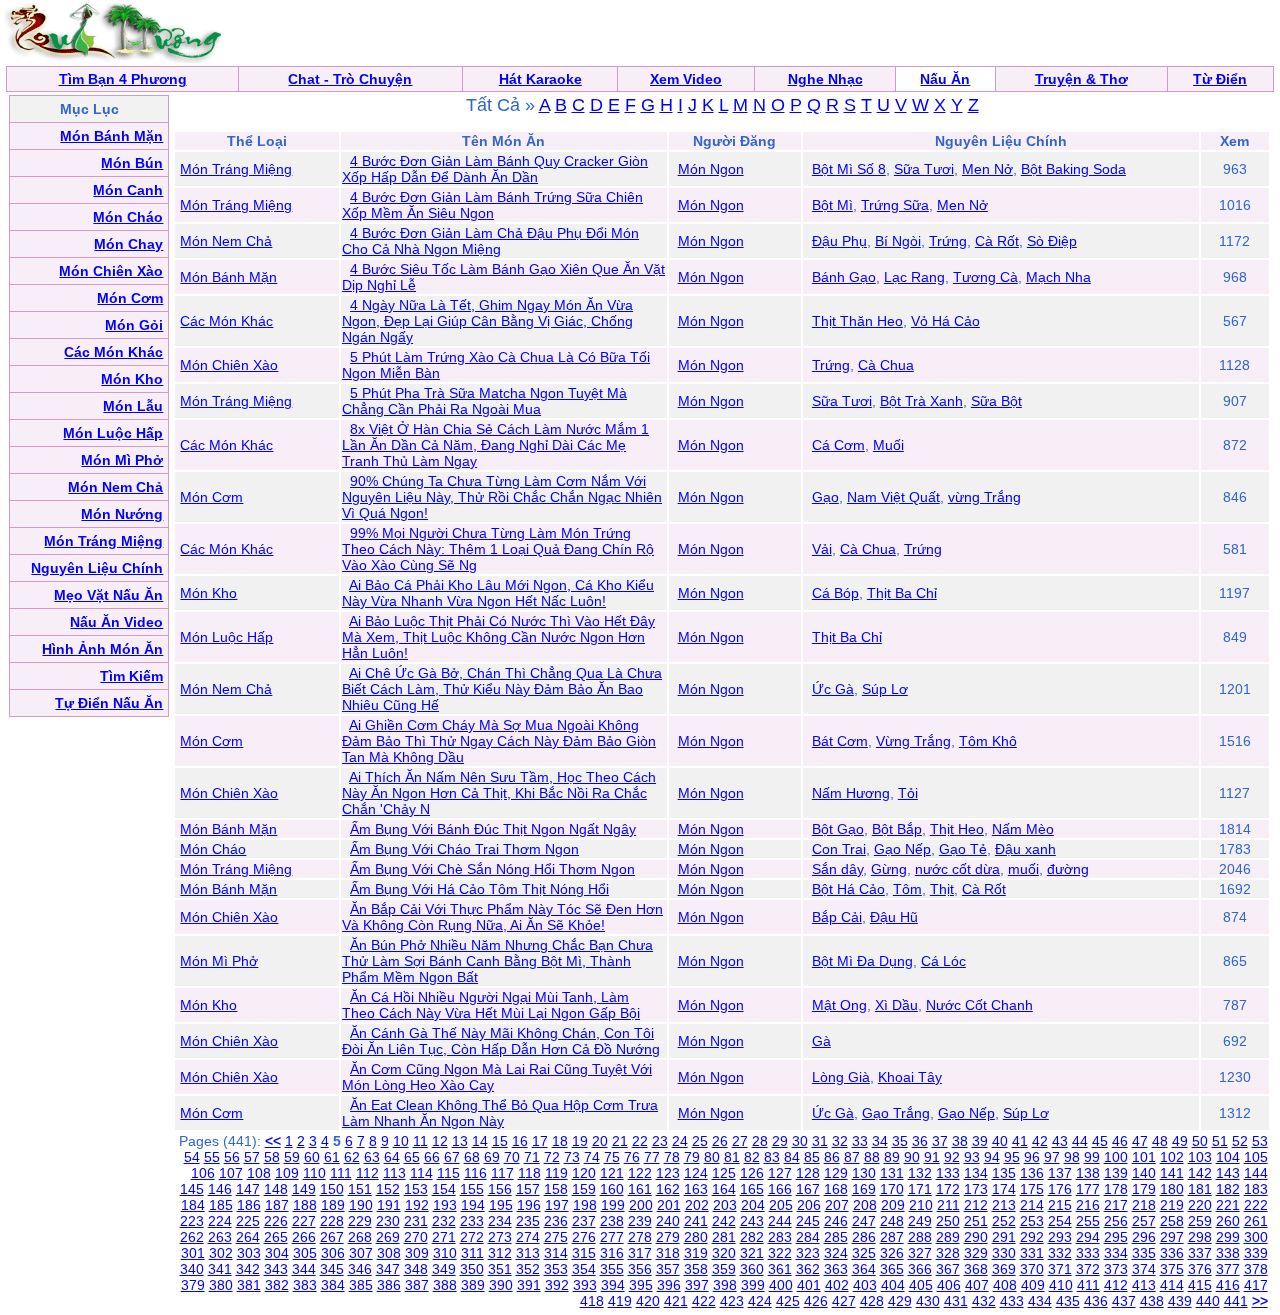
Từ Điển (1220, 79)
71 (532, 1157)
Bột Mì (832, 205)
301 (193, 1253)
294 (1088, 1237)
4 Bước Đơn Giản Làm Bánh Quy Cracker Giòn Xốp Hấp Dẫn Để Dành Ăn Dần (495, 169)
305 (305, 1253)
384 (333, 1285)
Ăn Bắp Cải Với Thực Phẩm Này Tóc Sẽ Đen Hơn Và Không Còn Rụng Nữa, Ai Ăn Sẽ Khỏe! (502, 917)
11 (420, 1141)
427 (844, 1301)
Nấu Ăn (945, 79)
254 (1060, 1221)
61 (332, 1157)
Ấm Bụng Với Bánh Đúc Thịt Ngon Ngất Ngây (493, 829)
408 (1005, 1285)
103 (1200, 1157)
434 (1040, 1301)
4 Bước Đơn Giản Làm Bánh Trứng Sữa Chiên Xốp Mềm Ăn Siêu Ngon (492, 205)
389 (473, 1285)
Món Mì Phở (219, 961)
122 (640, 1173)
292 (1032, 1237)
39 (980, 1141)
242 (724, 1221)
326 (892, 1253)
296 (1144, 1237)
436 (1096, 1301)
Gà (821, 1041)
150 (332, 1189)
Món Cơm (211, 497)
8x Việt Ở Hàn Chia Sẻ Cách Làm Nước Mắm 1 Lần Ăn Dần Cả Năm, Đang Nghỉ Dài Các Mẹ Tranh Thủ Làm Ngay (495, 445)
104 (1228, 1157)
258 (1172, 1221)
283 (780, 1237)
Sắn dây (837, 869)
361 (780, 1269)
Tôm (907, 889)
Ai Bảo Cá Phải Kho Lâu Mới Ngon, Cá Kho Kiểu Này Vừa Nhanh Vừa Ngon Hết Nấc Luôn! (498, 593)
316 (612, 1253)
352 (528, 1269)
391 (529, 1285)
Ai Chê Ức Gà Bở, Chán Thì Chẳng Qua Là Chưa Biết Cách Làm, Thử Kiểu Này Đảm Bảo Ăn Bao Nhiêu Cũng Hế (502, 689)
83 (772, 1157)
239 (640, 1221)
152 (388, 1189)
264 (248, 1237)
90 (912, 1157)
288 (920, 1237)
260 (1228, 1221)
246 (836, 1221)
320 (724, 1253)
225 (248, 1221)
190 (361, 1205)
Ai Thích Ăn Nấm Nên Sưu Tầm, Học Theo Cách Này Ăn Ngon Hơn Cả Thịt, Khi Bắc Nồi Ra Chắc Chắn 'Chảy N (499, 793)
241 (696, 1221)
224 (220, 1221)
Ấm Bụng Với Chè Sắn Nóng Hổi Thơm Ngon (492, 869)
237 (584, 1221)
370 (1032, 1269)
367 (948, 1269)
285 (836, 1237)
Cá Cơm (838, 445)
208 (865, 1205)
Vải (822, 549)
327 (920, 1253)
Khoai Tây (910, 1077)
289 (948, 1237)
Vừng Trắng (913, 741)
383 (305, 1285)
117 (502, 1173)
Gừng (889, 869)
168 (836, 1189)
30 (800, 1141)
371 (1060, 1269)
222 (1256, 1205)
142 (1200, 1173)
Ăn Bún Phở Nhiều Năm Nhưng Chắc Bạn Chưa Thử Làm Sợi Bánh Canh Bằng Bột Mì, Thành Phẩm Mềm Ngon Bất (497, 961)
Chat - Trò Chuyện (350, 79)
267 (332, 1237)
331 (1032, 1253)
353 (556, 1269)
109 (287, 1173)
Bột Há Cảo (848, 889)
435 (1068, 1301)
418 (592, 1301)
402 (837, 1285)
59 (292, 1157)
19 (580, 1141)
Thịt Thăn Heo (857, 321)
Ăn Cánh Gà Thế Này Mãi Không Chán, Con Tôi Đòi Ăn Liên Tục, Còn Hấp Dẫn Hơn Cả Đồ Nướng (501, 1041)
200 (641, 1205)
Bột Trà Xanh (921, 401)
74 (592, 1157)
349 (444, 1269)
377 (1228, 1269)
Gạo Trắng (896, 1113)
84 (792, 1157)
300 (1256, 1237)
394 (613, 1285)
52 (1240, 1141)
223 (192, 1221)
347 (388, 1269)
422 (704, 1301)
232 (444, 1221)
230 (388, 1221)
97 (1052, 1157)
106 (203, 1173)
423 (732, 1301)
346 (360, 1269)
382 (277, 1285)
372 (1088, 1269)
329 (976, 1253)
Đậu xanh (1025, 849)
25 (700, 1141)
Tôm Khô (988, 741)
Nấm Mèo (1023, 829)
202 (697, 1205)
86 (832, 1157)
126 (752, 1173)
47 (1140, 1141)
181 (1200, 1189)
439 (1180, 1301)
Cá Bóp (835, 593)
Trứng (948, 241)
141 (1172, 1173)
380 (221, 1285)
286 (864, 1237)
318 (668, 1253)
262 (192, 1237)
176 (1060, 1189)
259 (1200, 1221)
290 (976, 1237)
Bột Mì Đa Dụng (862, 961)
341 (220, 1269)
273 (500, 1237)
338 (1228, 1253)
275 (556, 1237)
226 (276, 1221)
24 (680, 1141)
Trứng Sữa (895, 205)
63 (372, 1157)
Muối (888, 445)
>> (1260, 1301)
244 (780, 1221)
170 (892, 1189)
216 (1088, 1205)
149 (304, 1189)
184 (193, 1205)
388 (445, 1285)
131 (892, 1173)
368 (976, 1269)
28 (760, 1141)
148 (276, 1189)
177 (1088, 1189)
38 (960, 1141)
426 (816, 1301)
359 (724, 1269)
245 (808, 1221)
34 (880, 1141)
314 (556, 1253)
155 (472, 1189)
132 (920, 1173)
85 (812, 1157)
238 (612, 1221)
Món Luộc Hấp (226, 637)
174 (1004, 1189)
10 (401, 1141)
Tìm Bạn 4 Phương (123, 79)
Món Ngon (711, 917)
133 (948, 1173)
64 (392, 1157)
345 (332, 1269)
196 (529, 1205)
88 (872, 1157)
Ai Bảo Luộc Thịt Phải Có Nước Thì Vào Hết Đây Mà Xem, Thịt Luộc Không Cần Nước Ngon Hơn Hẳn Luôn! (498, 637)
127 (780, 1173)
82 (752, 1157)
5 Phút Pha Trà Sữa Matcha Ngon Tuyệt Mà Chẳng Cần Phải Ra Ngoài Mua (484, 401)
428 (872, 1301)
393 (585, 1285)
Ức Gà (833, 689)
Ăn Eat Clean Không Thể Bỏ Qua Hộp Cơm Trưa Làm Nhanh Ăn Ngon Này (500, 1113)
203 (725, 1205)
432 (984, 1301)
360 (752, 1269)
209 (893, 1205)
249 (920, 1221)
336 (1172, 1253)
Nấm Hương (851, 793)
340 (192, 1269)
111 (341, 1173)
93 (972, 1157)
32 (840, 1141)
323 (808, 1253)
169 (864, 1189)
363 (836, 1269)
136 (1032, 1173)
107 (231, 1173)
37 (940, 1141)
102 (1172, 1157)
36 (920, 1141)
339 (1256, 1253)
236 (556, 1221)
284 (808, 1237)
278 (640, 1237)
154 (444, 1189)
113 (394, 1173)
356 (640, 1269)
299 (1228, 1237)
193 (445, 1205)
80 (712, 1157)
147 (248, 1189)
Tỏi (908, 793)
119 (556, 1173)
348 (416, 1269)
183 (1256, 1189)
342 (248, 1269)
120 (584, 1173)
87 (852, 1157)
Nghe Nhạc (825, 79)
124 (696, 1173)
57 (252, 1157)
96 (1032, 1157)
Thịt (942, 889)
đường (1068, 869)
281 (724, 1237)
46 (1120, 1141)
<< (273, 1141)
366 (920, 1269)
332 (1060, 1253)
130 (864, 1173)
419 (620, 1301)
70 (512, 1157)
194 (473, 1205)
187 (277, 1205)
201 (669, 1205)
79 (692, 1157)
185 (221, 1205)
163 (696, 1189)
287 (892, 1237)
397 (697, 1285)
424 (760, 1301)
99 (1092, 1157)
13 (460, 1141)
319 (696, 1253)
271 (444, 1237)
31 (820, 1141)
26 (720, 1141)
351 (500, 1269)
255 (1088, 1221)
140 (1144, 1173)
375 (1172, 1269)
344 (304, 1269)
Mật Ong (839, 1005)
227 (304, 1221)
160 (612, 1189)
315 (584, 1253)
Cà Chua (886, 365)
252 (1004, 1221)
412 (1116, 1285)
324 (836, 1253)
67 (452, 1157)
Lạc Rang (914, 277)
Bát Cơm (840, 741)
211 (948, 1205)
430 (928, 1301)
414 (1172, 1285)
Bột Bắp (897, 829)
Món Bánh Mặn (228, 277)
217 (1116, 1205)
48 (1160, 1141)
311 (472, 1253)
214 (1032, 1205)
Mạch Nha (1058, 277)
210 (921, 1205)
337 (1200, 1253)
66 (432, 1157)
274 (528, 1237)
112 (367, 1173)
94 (992, 1157)
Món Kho (208, 593)
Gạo (825, 497)
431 (956, 1301)
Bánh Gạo (844, 277)
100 (1116, 1157)
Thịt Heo (957, 829)
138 (1088, 1173)
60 (312, 1157)
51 (1220, 1141)
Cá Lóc (943, 961)
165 (752, 1189)
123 (668, 1173)
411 (1088, 1285)
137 (1060, 1173)
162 (668, 1189)
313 (528, 1253)
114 (421, 1173)
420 (648, 1301)
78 (672, 1157)
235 (528, 1221)
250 (948, 1221)
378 (1256, 1269)
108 (259, 1173)
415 (1200, 1285)
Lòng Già (841, 1077)
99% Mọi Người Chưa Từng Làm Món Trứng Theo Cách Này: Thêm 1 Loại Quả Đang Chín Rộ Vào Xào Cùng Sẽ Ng (498, 549)
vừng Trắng (984, 497)
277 (612, 1237)
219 (1172, 1205)
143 (1228, 1173)
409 (1033, 1285)
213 (1004, 1205)
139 (1116, 1173)
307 (361, 1253)
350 (472, 1269)
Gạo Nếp (902, 849)
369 (1004, 1269)
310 (445, 1253)
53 (1260, 1141)
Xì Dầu (896, 1005)
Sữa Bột (996, 401)
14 (480, 1141)
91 (932, 1157)
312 (500, 1253)
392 (557, 1285)
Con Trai (839, 849)
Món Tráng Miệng (236, 169)
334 (1116, 1253)
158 (556, 1189)
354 (584, 1269)
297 (1172, 1237)
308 (389, 1253)
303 (249, 1253)
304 (277, 1253)
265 (276, 1237)
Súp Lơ (885, 689)
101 (1144, 1157)
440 (1208, 1301)
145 (192, 1189)
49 (1180, 1141)
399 (753, 1285)
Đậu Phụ (839, 241)
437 (1124, 1301)
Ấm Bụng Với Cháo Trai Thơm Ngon (464, 849)
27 (740, 1141)
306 (333, 1253)
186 (249, 1205)
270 (416, 1237)
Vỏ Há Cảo (945, 321)
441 (1236, 1301)
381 (249, 1285)
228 (332, 1221)
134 (976, 1173)
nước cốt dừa (957, 869)
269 (388, 1237)
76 (632, 1157)
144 (1256, 1173)
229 (360, 1221)
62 (352, 1157)
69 (492, 1157)
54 (192, 1157)
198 (585, 1205)
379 (193, 1285)
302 (221, 1253)
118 (529, 1173)
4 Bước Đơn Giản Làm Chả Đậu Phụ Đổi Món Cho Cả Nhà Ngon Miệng (490, 241)
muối (1023, 869)
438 (1152, 1301)
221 (1228, 1205)
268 (360, 1237)
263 (220, 1237)
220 (1200, 1205)
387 (417, 1285)
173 (976, 1189)
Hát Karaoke (540, 79)
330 (1004, 1253)
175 (1032, 1189)
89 (892, 1157)
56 (232, 1157)
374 (1144, 1269)
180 (1172, 1189)
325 (864, 1253)
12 (440, 1141)
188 (305, 1205)
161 (640, 1189)
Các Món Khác (226, 321)
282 (752, 1237)
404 (893, 1285)
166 (780, 1189)
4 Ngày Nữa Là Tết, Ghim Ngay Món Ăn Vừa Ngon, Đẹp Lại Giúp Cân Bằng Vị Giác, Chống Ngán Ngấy (487, 321)
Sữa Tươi (924, 169)
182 (1228, 1189)
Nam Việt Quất (893, 497)
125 (724, 1173)
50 (1200, 1141)
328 (948, 1253)
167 (808, 1189)
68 (472, 1157)
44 (1080, 1141)
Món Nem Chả (226, 241)
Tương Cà (985, 277)
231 (416, 1221)
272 (472, 1237)
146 (220, 1189)
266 (304, 1237)
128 (808, 1173)
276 (584, 1237)
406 (949, 1285)
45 (1100, 1141)
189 (333, 1205)
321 (752, 1253)
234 (500, 1221)
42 (1040, 1141)
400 (781, 1285)
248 (892, 1221)
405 (921, 1285)
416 (1228, 1285)
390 (501, 1285)
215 (1060, 1205)
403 (865, 1285)
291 (1004, 1237)
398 (725, 1285)
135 (1004, 1173)
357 (668, 1269)
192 (417, 1205)
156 (500, 1189)
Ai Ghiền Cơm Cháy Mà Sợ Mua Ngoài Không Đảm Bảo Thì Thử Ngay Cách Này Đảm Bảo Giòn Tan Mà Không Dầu (499, 741)
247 (864, 1221)
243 (752, 1221)
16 (520, 1141)
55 (212, 1157)
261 (1256, 1221)
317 (640, 1253)
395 (641, 1285)
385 (361, 1285)
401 (809, 1285)
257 (1144, 1221)
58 (272, 1157)
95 (1012, 1157)
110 (314, 1173)
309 (417, 1253)
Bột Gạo (838, 829)
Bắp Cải (837, 917)
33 (860, 1141)
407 (977, 1285)
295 (1116, 1237)
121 (612, 1173)
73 (572, 1157)
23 (660, 1141)
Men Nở (987, 169)
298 (1200, 1237)
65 (412, 1157)
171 (920, 1189)
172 (948, 1189)
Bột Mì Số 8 (849, 169)
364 (864, 1269)
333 (1088, 1253)
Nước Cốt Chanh (979, 1005)
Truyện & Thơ (1081, 79)
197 (557, 1205)
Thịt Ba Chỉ (902, 593)
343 (276, 1269)
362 (808, 1269)
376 (1200, 1269)
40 (1000, 1141)
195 (501, 1205)
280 (696, 1237)
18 (560, 1141)
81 (732, 1157)
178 (1116, 1189)
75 (612, 1157)
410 (1061, 1285)
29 (780, 1141)
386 (389, 1285)
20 (600, 1141)
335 (1144, 1253)
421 (676, 1301)
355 (612, 1269)
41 (1020, 1141)
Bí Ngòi (898, 241)
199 (613, 1205)
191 (389, 1205)
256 (1116, 1221)
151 (360, 1189)
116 (475, 1173)
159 (584, 1189)
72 (552, 1157)
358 (696, 1269)
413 (1144, 1285)
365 (892, 1269)
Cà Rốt (997, 241)
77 (652, 1157)
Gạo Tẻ (963, 849)
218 (1144, 1205)
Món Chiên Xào (229, 365)
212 (976, 1205)
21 (620, 1141)
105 (1256, 1157)
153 (416, 1189)
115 (448, 1173)
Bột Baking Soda (1073, 169)
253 (1032, 1221)
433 (1012, 1301)
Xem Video (686, 79)
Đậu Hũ (894, 917)
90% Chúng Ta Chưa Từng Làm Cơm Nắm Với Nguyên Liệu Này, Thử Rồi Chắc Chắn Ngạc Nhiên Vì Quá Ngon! (502, 497)
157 (528, 1189)
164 (724, 1189)
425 (788, 1301)
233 (472, 1221)
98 (1072, 1157)
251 (976, 1221)
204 (753, 1205)
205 (781, 1205)
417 (1256, 1285)
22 (640, 1141)
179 (1144, 1189)
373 (1116, 1269)
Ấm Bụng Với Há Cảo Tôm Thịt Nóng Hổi (479, 889)
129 (836, 1173)
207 (837, 1205)
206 (809, 1205)
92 (952, 1157)
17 (540, 1141)
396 (669, 1285)
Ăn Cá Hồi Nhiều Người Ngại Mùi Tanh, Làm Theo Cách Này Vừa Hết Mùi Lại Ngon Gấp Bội (491, 1005)
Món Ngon (711, 169)
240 (668, 1221)
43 (1060, 1141)
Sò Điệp (1052, 241)
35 (900, 1141)
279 (668, 1237)
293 (1060, 1237)
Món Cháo (213, 849)
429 (900, 1301)
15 (500, 1141)
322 (780, 1253)
